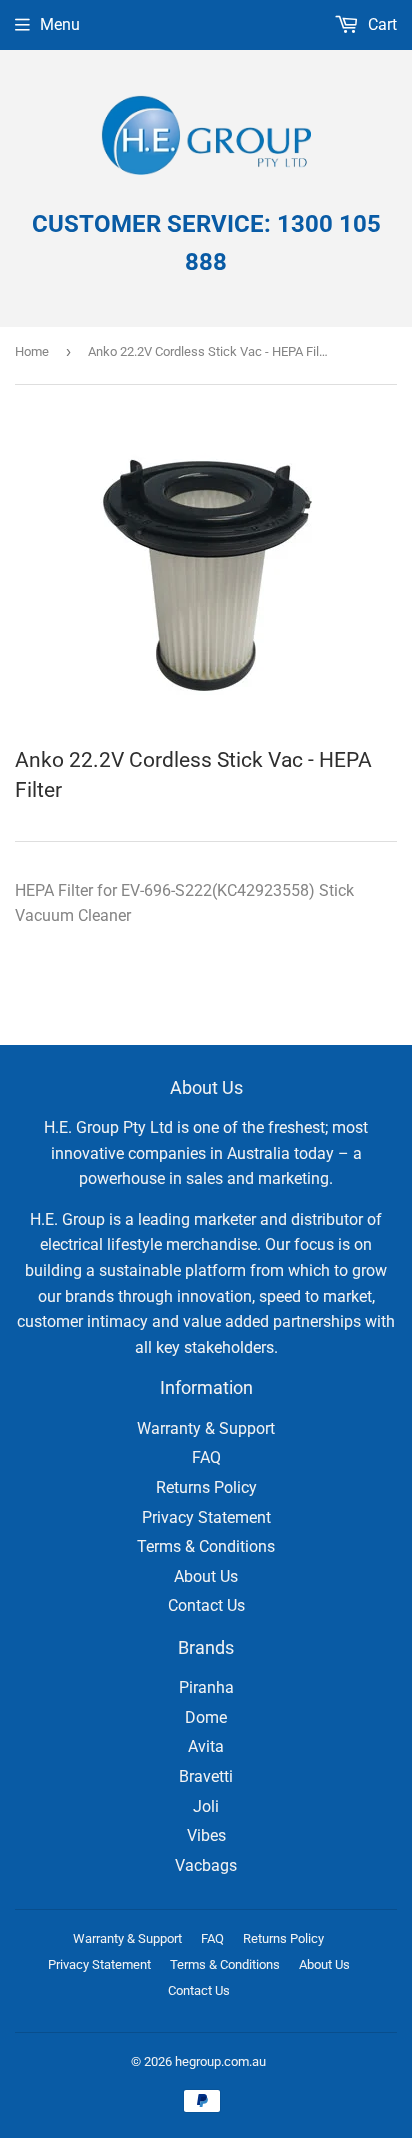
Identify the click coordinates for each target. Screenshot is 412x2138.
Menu (60, 24)
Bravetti (206, 1776)
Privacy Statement (206, 1517)
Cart (380, 24)
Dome (206, 1717)
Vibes (206, 1835)
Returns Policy (206, 1487)
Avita (206, 1746)
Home (32, 351)
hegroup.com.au (220, 2061)
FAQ (206, 1457)
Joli (206, 1806)
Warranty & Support (206, 1428)
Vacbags (206, 1865)
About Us (206, 1576)
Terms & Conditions (206, 1546)
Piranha (206, 1687)
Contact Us (206, 1605)
